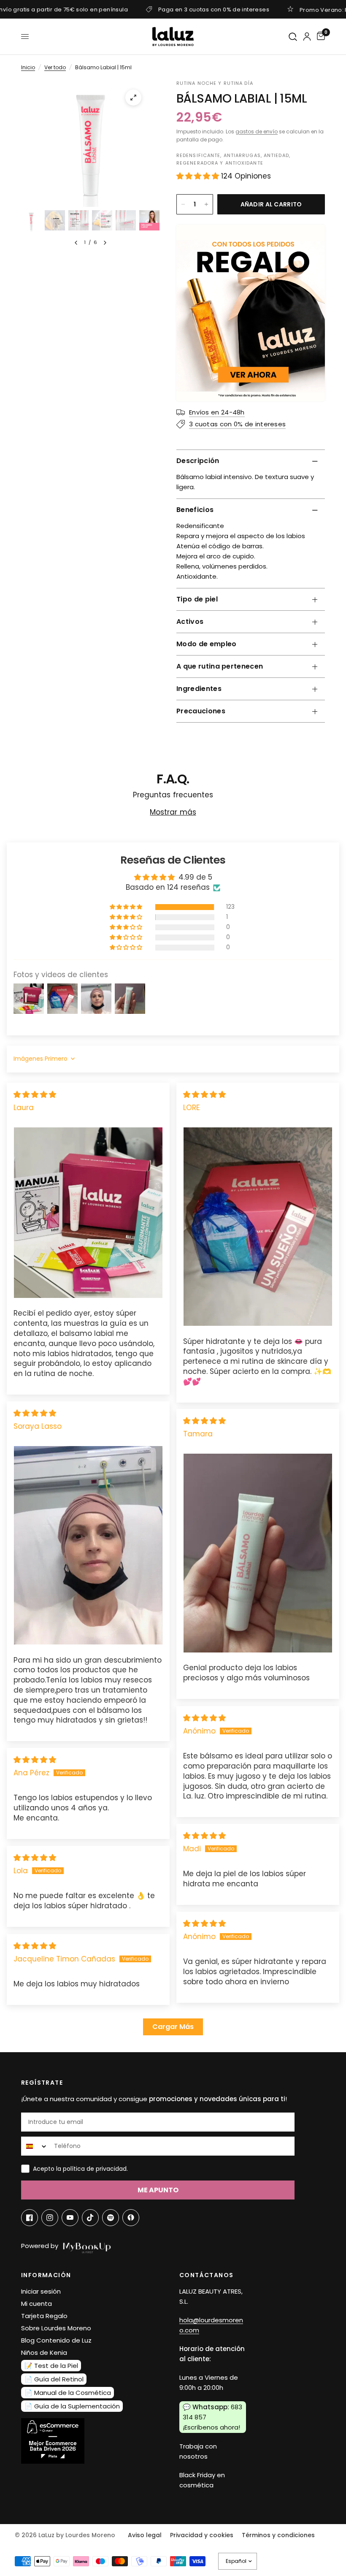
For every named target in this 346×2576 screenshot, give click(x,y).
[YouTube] (70, 2218)
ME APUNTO (158, 2190)
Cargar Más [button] (173, 2027)
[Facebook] (30, 2218)
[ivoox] (131, 2218)
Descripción (198, 461)
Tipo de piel (197, 599)
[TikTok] (90, 2218)
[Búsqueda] (293, 37)
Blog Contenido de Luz (56, 2340)
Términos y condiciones (278, 2535)
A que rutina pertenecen (220, 666)
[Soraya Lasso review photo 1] (88, 1545)
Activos (190, 622)
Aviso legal (145, 2535)
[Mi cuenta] (307, 37)
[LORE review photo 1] (258, 1227)
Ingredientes (199, 689)
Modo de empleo (206, 644)
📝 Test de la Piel (51, 2366)
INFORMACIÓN (46, 2275)
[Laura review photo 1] (88, 1212)
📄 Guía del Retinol (54, 2379)
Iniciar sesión (41, 2291)
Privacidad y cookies (202, 2535)
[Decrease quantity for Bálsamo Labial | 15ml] (183, 204)
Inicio (28, 67)
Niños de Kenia (44, 2353)
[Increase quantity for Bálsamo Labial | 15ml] (206, 204)
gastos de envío (257, 131)
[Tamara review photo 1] (258, 1553)
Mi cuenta (36, 2304)
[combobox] (36, 2146)
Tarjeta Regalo (44, 2316)
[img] (35, 1094)
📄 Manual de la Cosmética (68, 2393)
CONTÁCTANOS (206, 2275)
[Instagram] (50, 2218)
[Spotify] (111, 2218)
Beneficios (195, 510)
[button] (199, 176)
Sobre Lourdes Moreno (56, 2328)
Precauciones (201, 711)
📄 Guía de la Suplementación (72, 2406)
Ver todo (55, 67)
